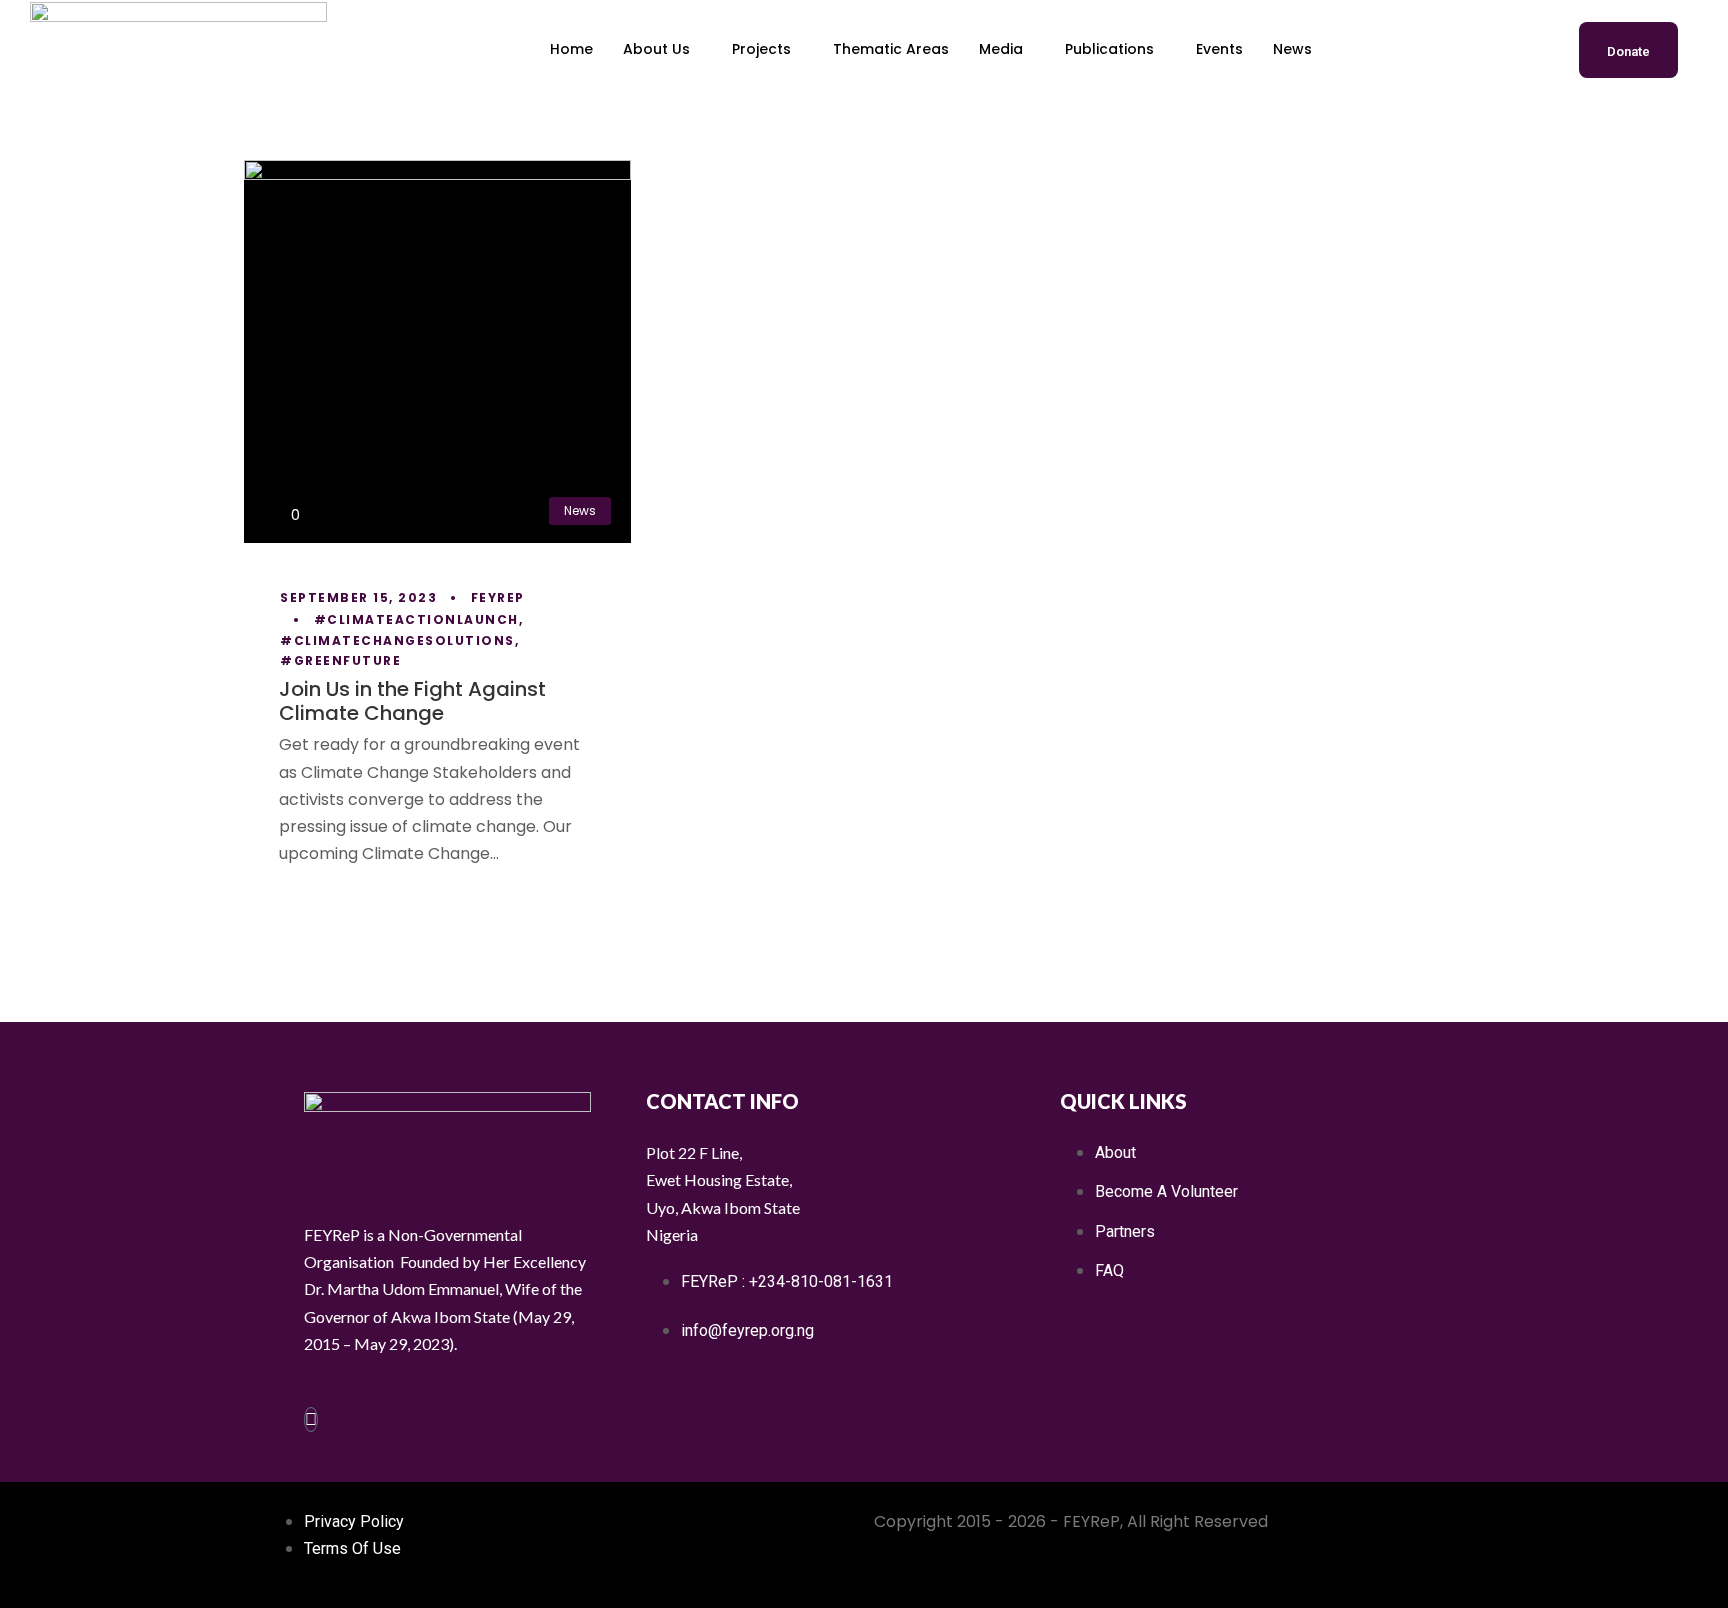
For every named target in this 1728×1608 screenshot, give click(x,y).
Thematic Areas (891, 49)
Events (1219, 49)
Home (571, 49)
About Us (656, 49)
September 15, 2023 (358, 597)
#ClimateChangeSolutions (397, 640)
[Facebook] (311, 1419)
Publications (1109, 49)
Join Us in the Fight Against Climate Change (412, 701)
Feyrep (498, 597)
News (1292, 49)
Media (1001, 49)
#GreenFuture (340, 660)
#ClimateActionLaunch (416, 619)
